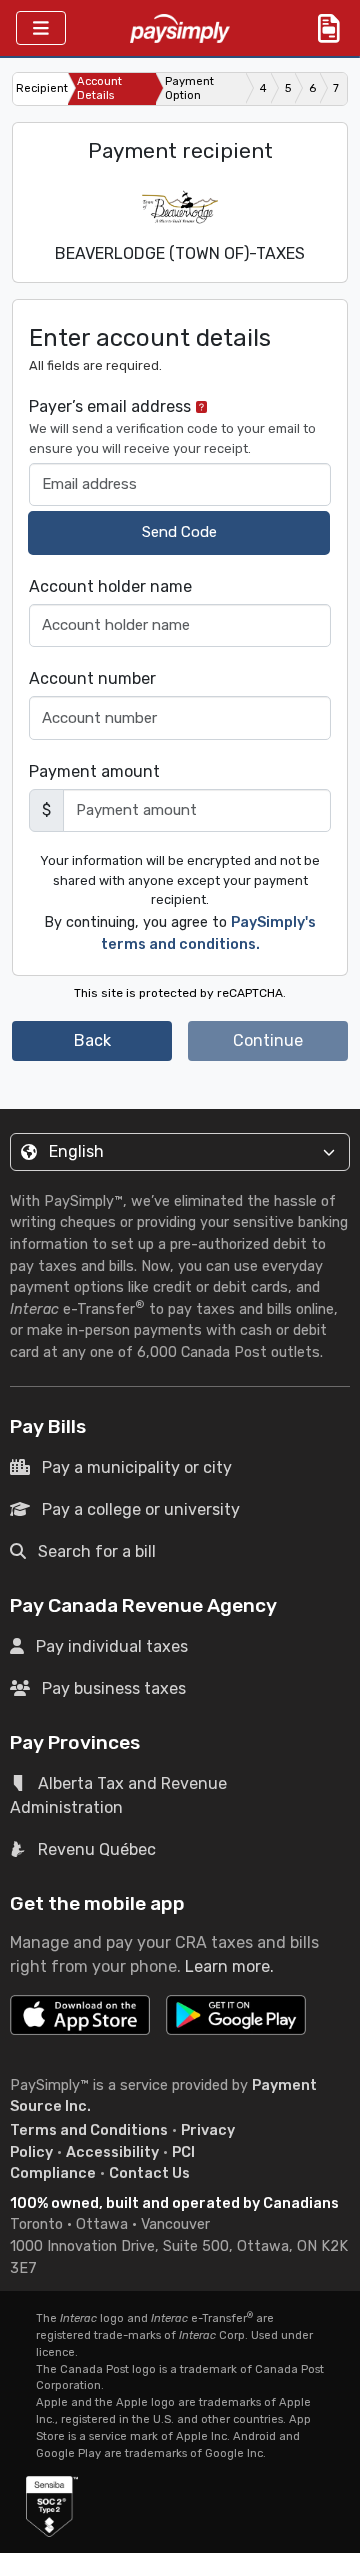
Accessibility (112, 2152)
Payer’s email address (172, 426)
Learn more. (229, 1966)
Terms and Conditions (89, 2130)
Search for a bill (97, 1551)
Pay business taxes (114, 1688)
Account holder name (110, 586)
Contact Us (149, 2173)
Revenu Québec (97, 1849)
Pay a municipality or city (137, 1467)
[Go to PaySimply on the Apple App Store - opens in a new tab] (80, 2015)
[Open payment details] (329, 28)
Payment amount (94, 771)
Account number (92, 678)
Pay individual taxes (112, 1646)
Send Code (179, 532)
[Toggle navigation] (41, 28)
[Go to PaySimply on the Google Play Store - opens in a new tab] (236, 2023)
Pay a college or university (141, 1509)
